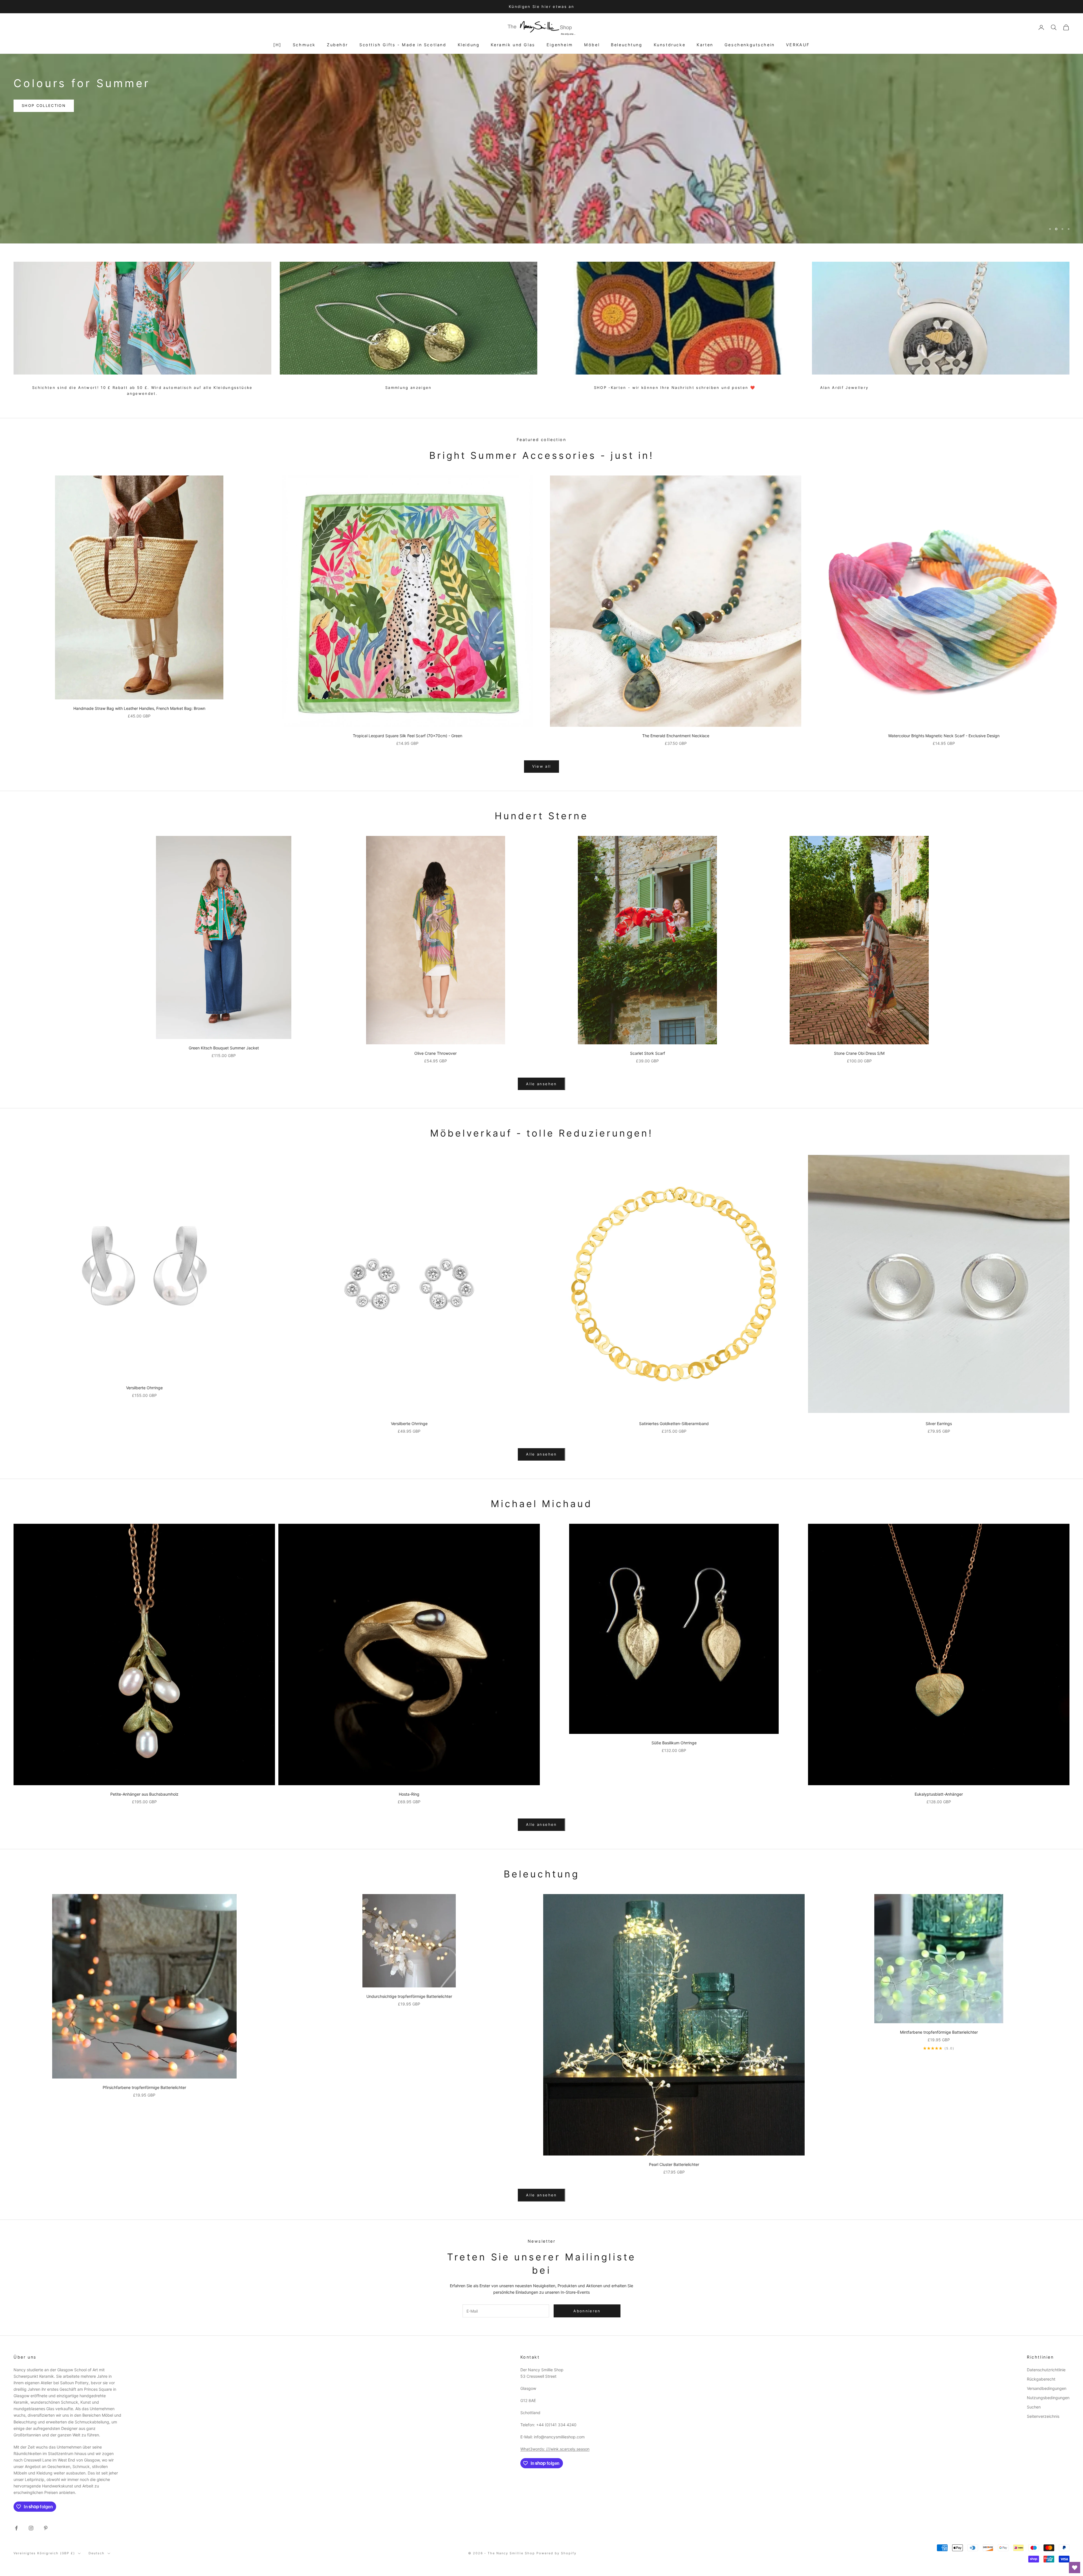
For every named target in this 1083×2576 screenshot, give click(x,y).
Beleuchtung (627, 45)
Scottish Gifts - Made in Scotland (403, 45)
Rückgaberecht (1041, 2379)
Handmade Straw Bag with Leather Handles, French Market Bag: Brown (139, 708)
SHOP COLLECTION (44, 120)
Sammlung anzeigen (409, 387)
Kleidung (469, 45)
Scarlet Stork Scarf (648, 1053)
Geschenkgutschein (750, 45)
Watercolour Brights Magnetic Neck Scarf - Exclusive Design (944, 736)
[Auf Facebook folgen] (16, 2528)
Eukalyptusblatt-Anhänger (939, 1794)
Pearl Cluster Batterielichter (674, 2164)
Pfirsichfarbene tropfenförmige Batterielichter (144, 2087)
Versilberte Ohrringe (144, 1388)
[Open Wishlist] (1075, 2568)
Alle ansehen (541, 1084)
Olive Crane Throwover (435, 1053)
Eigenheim (560, 45)
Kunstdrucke (670, 45)
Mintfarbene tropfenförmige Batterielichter (939, 2032)
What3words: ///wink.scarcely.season (555, 2449)
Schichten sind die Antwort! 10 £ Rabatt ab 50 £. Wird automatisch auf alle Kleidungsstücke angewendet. (142, 390)
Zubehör (337, 45)
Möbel (592, 45)
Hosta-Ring (409, 1794)
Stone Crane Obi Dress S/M (859, 1053)
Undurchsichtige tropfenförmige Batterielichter (409, 1996)
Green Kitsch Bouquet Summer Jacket (224, 1048)
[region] (541, 149)
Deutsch (97, 2553)
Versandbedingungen (1047, 2388)
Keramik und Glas (513, 45)
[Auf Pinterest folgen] (46, 2528)
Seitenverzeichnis (1043, 2416)
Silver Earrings (939, 1424)
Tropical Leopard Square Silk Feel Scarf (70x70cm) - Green (408, 736)
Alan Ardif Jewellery (844, 387)
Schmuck (304, 45)
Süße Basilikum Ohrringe (674, 1743)
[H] (277, 45)
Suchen (1034, 2407)
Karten (705, 45)
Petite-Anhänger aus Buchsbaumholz (144, 1794)
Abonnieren (1020, 2551)
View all (542, 766)
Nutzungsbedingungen (1048, 2398)
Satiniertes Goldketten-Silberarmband (674, 1424)
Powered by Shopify (556, 2553)
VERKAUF (798, 45)
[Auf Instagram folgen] (31, 2528)
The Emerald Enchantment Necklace (676, 736)
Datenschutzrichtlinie (1046, 2370)
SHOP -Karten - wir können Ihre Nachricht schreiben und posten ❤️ (675, 387)
